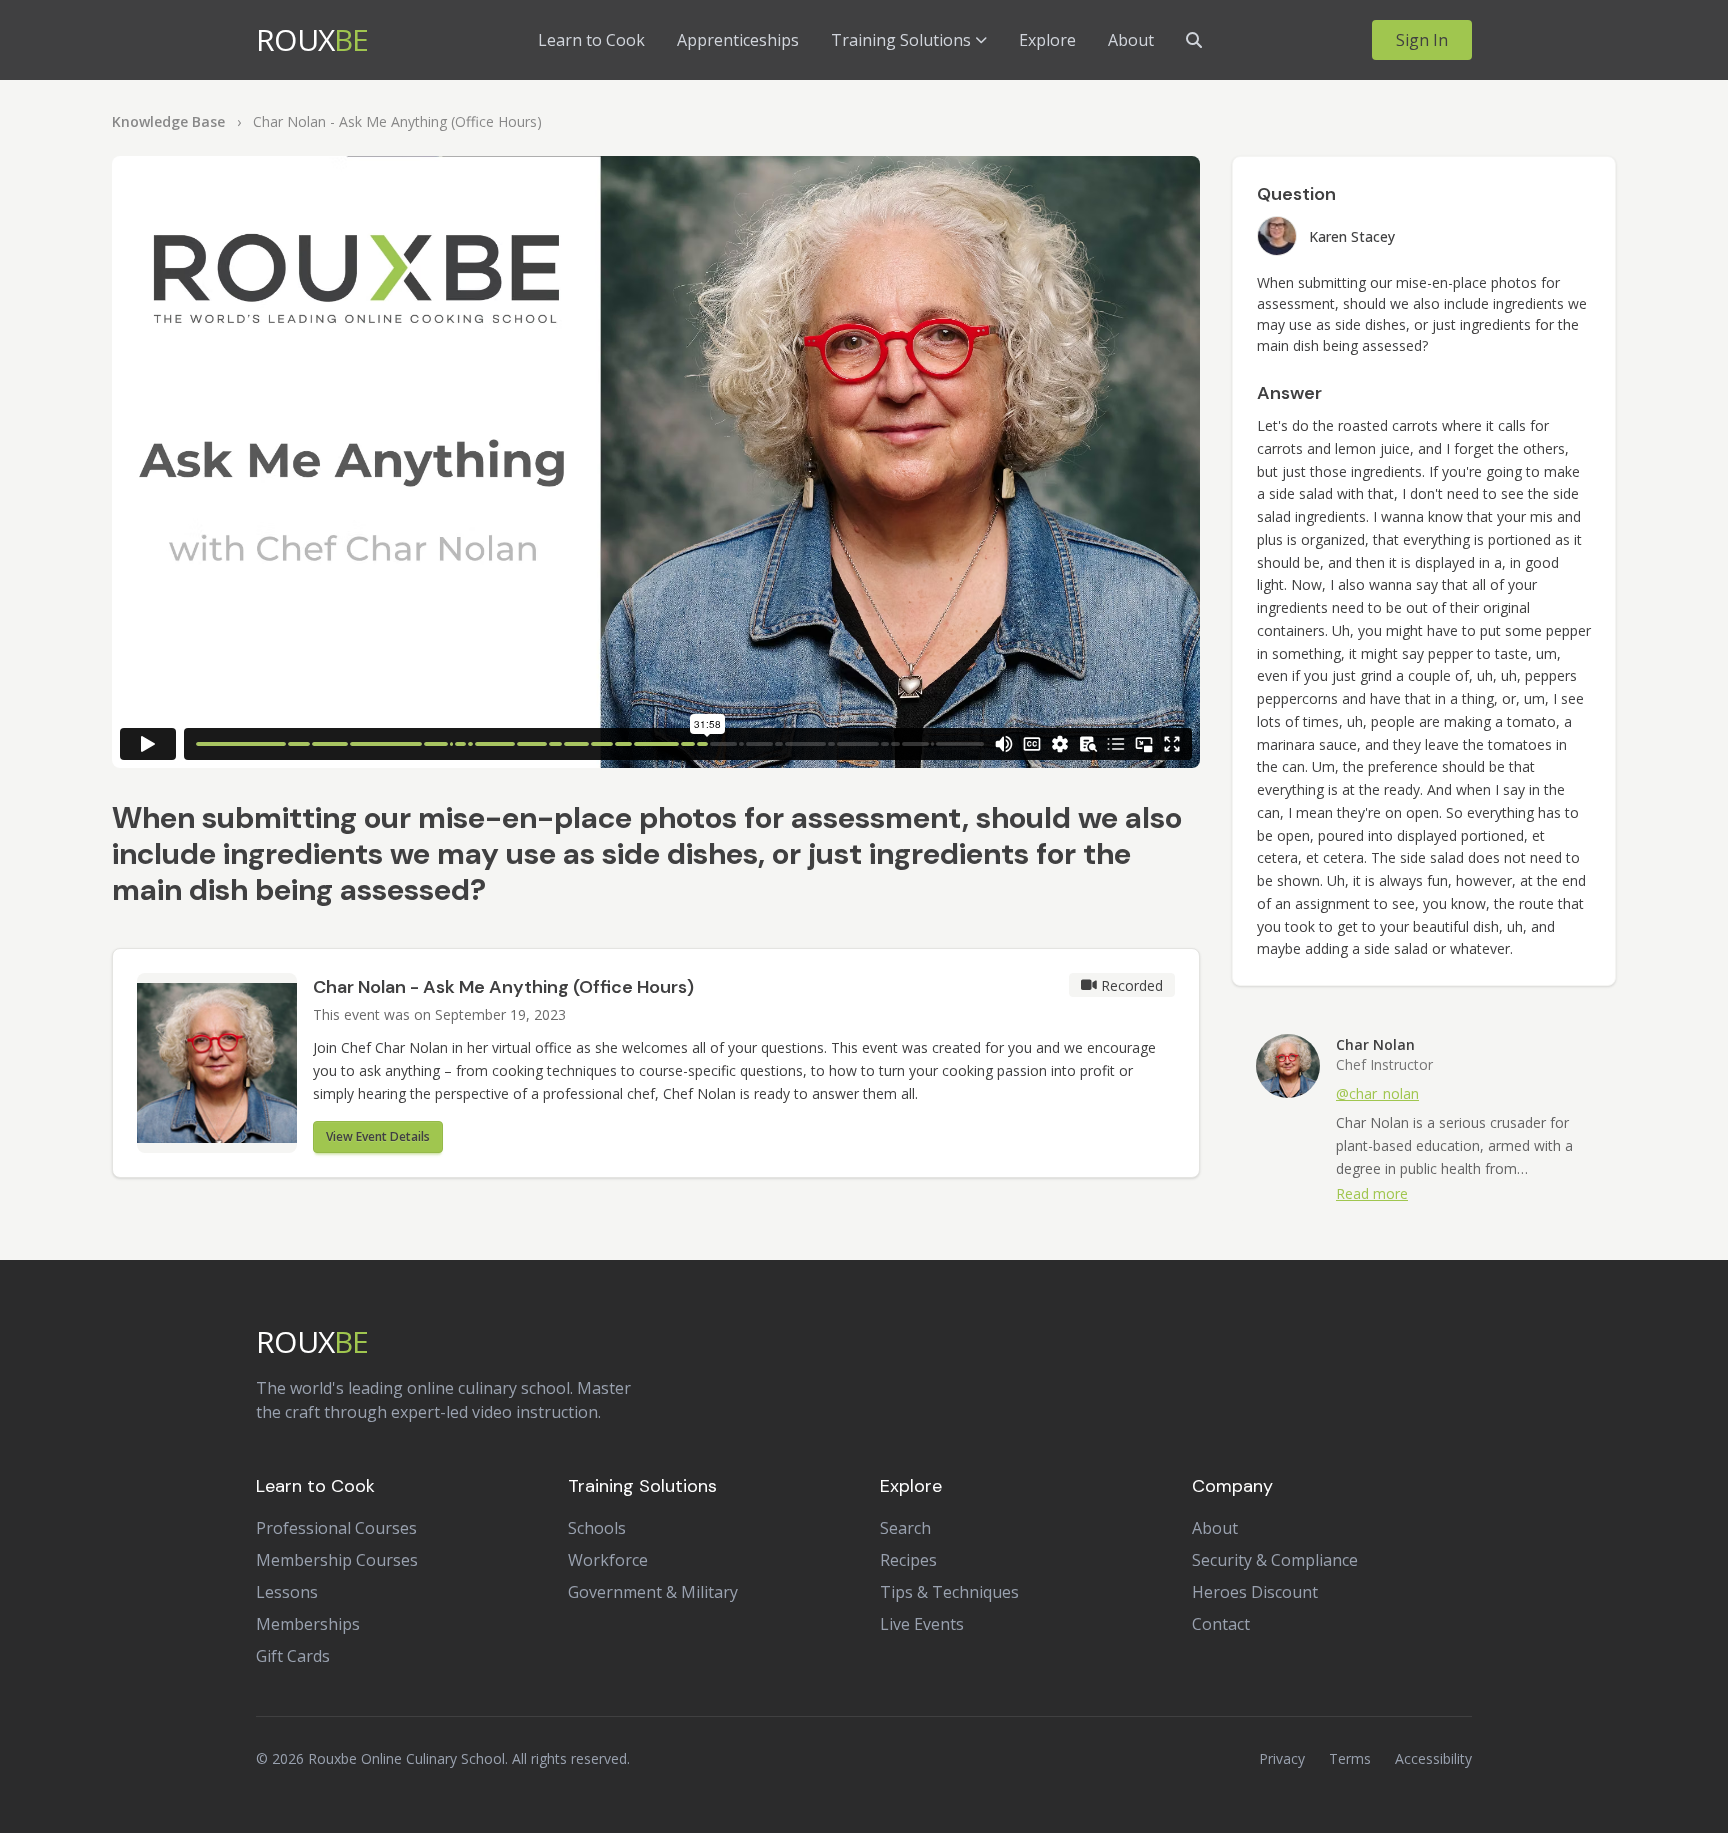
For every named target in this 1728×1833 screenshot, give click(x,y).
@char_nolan (1377, 1093)
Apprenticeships (738, 40)
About (1131, 40)
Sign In (1422, 40)
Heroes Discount (1255, 1592)
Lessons (287, 1592)
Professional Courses (336, 1528)
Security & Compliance (1275, 1560)
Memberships (308, 1624)
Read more (1372, 1193)
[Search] (1194, 40)
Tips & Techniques (949, 1592)
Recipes (908, 1560)
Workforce (608, 1560)
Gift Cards (293, 1656)
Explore (1047, 40)
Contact (1221, 1624)
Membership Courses (337, 1560)
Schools (597, 1528)
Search (905, 1528)
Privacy (1282, 1758)
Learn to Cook (591, 40)
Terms (1350, 1758)
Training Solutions (901, 40)
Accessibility (1433, 1758)
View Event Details (378, 1136)
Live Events (922, 1624)
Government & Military (653, 1592)
